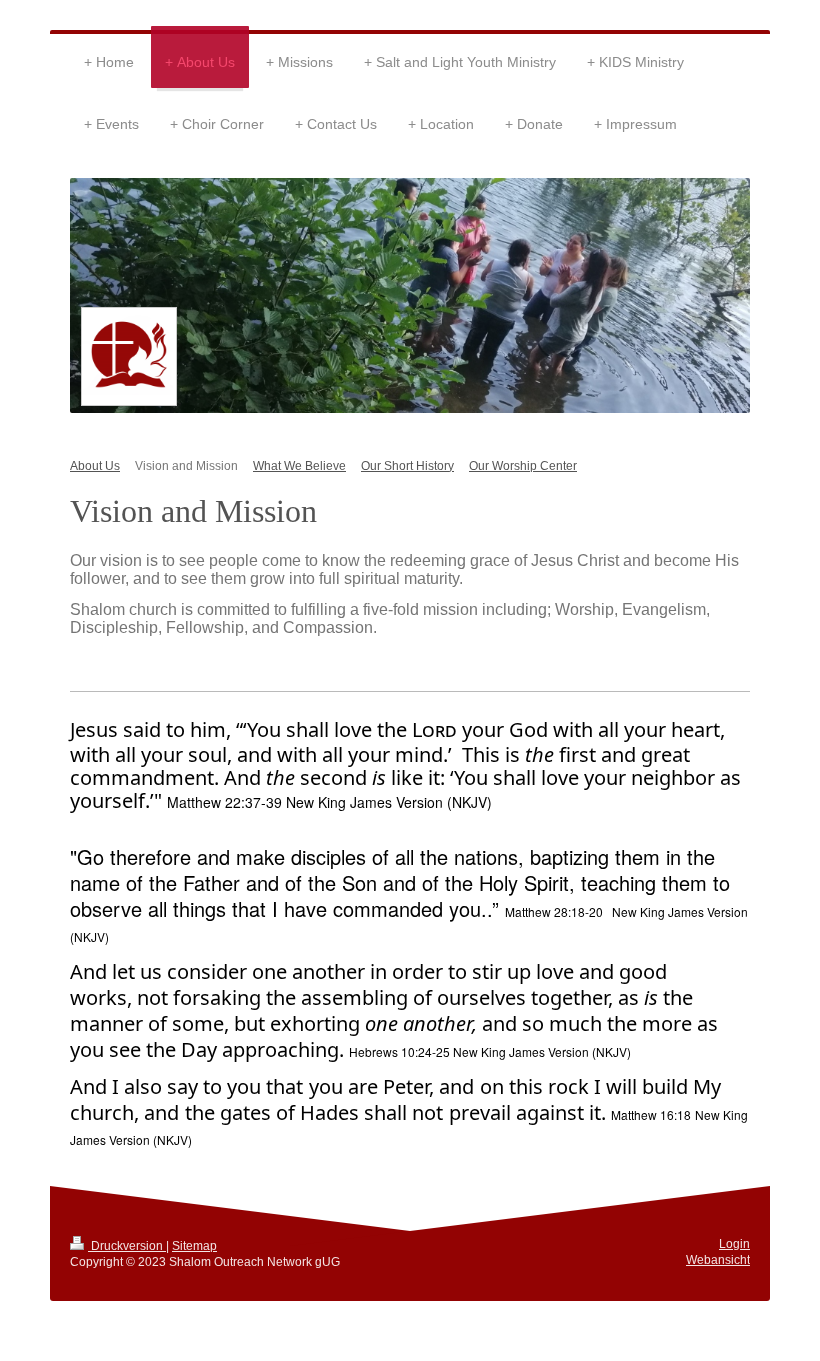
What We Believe (299, 465)
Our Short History (407, 465)
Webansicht (718, 1259)
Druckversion (127, 1245)
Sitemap (194, 1245)
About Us (95, 465)
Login (734, 1243)
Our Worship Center (523, 465)
